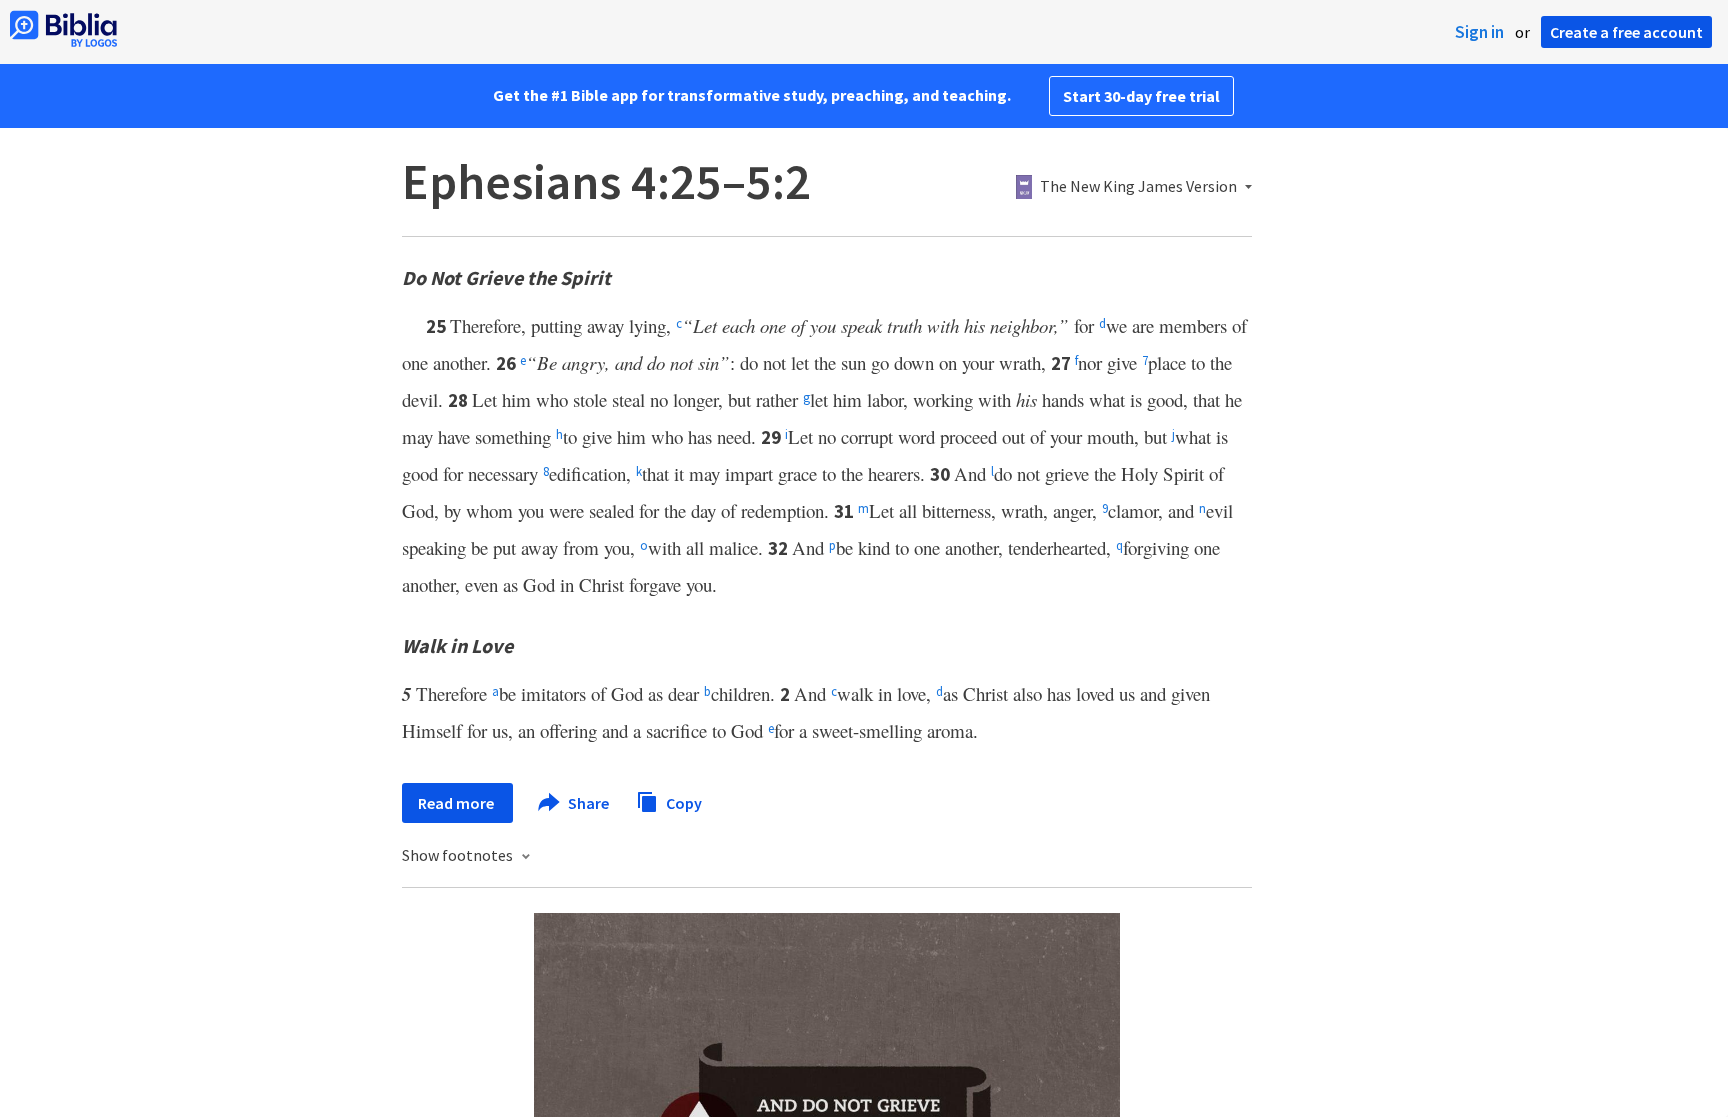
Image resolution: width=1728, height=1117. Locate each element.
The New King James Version (1138, 187)
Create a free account (1626, 32)
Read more (457, 803)
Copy (682, 802)
